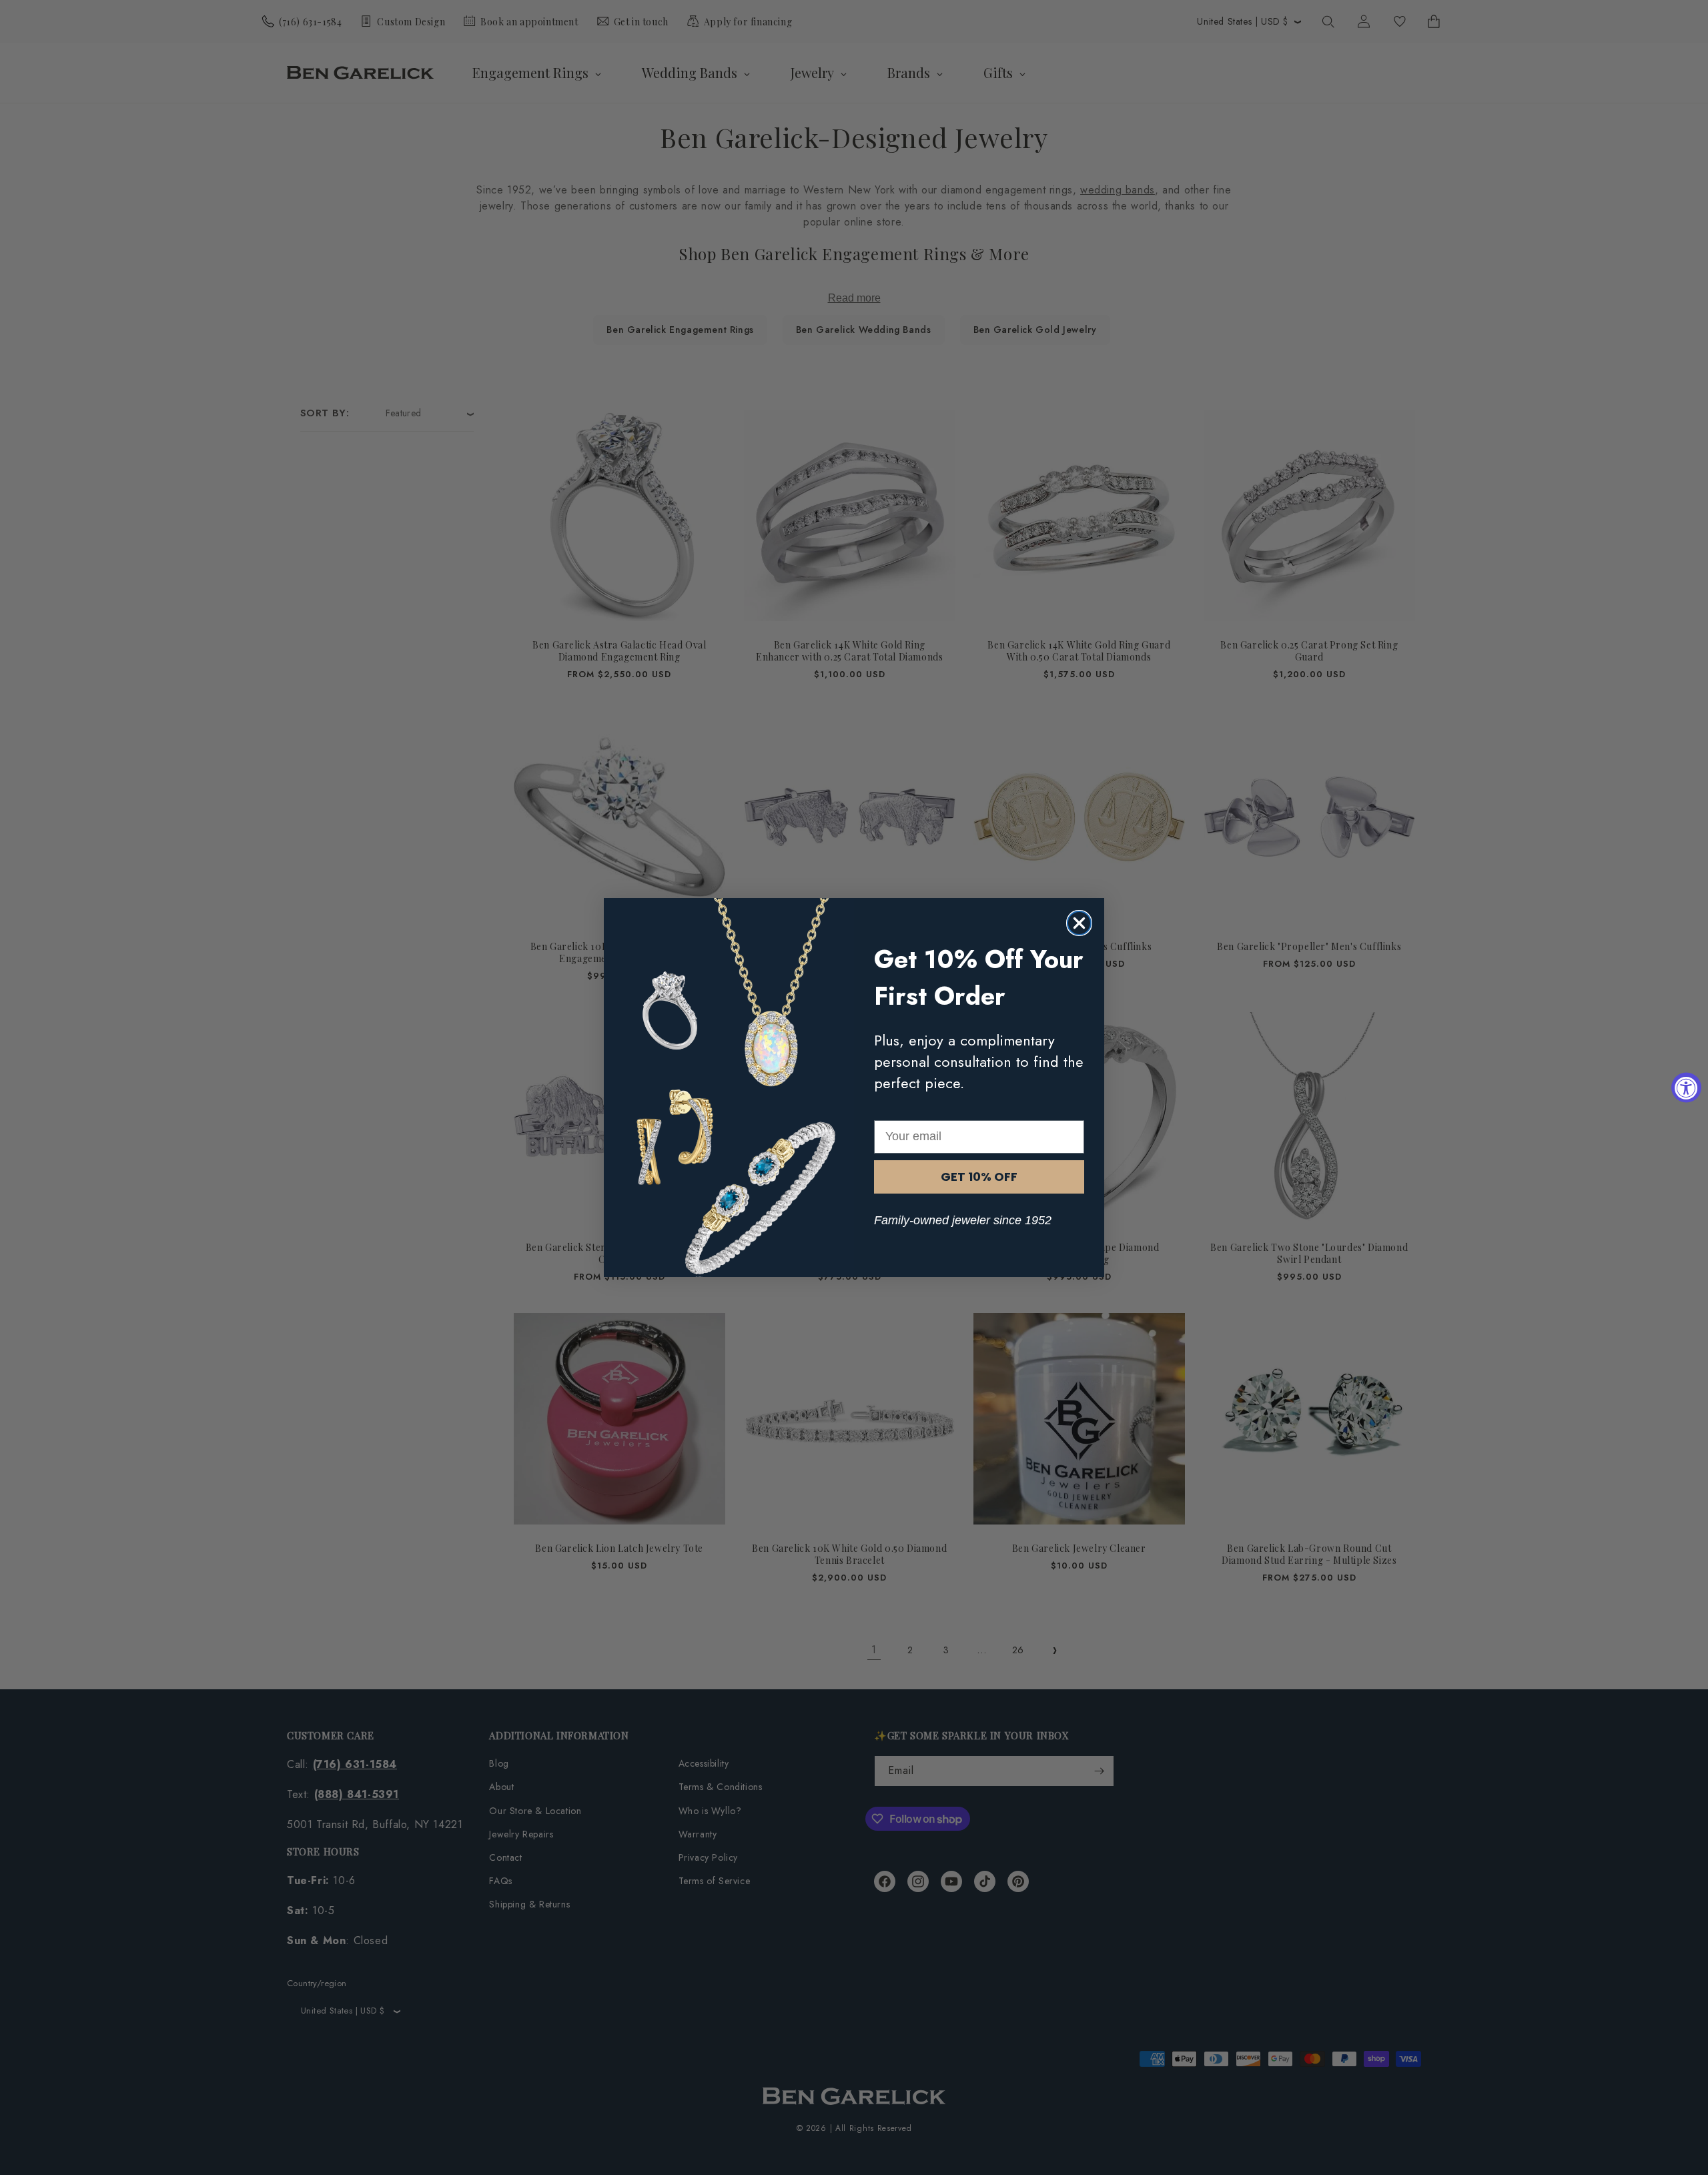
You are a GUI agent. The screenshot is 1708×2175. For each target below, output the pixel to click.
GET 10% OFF (979, 1177)
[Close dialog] (1079, 923)
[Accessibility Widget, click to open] (1686, 1088)
